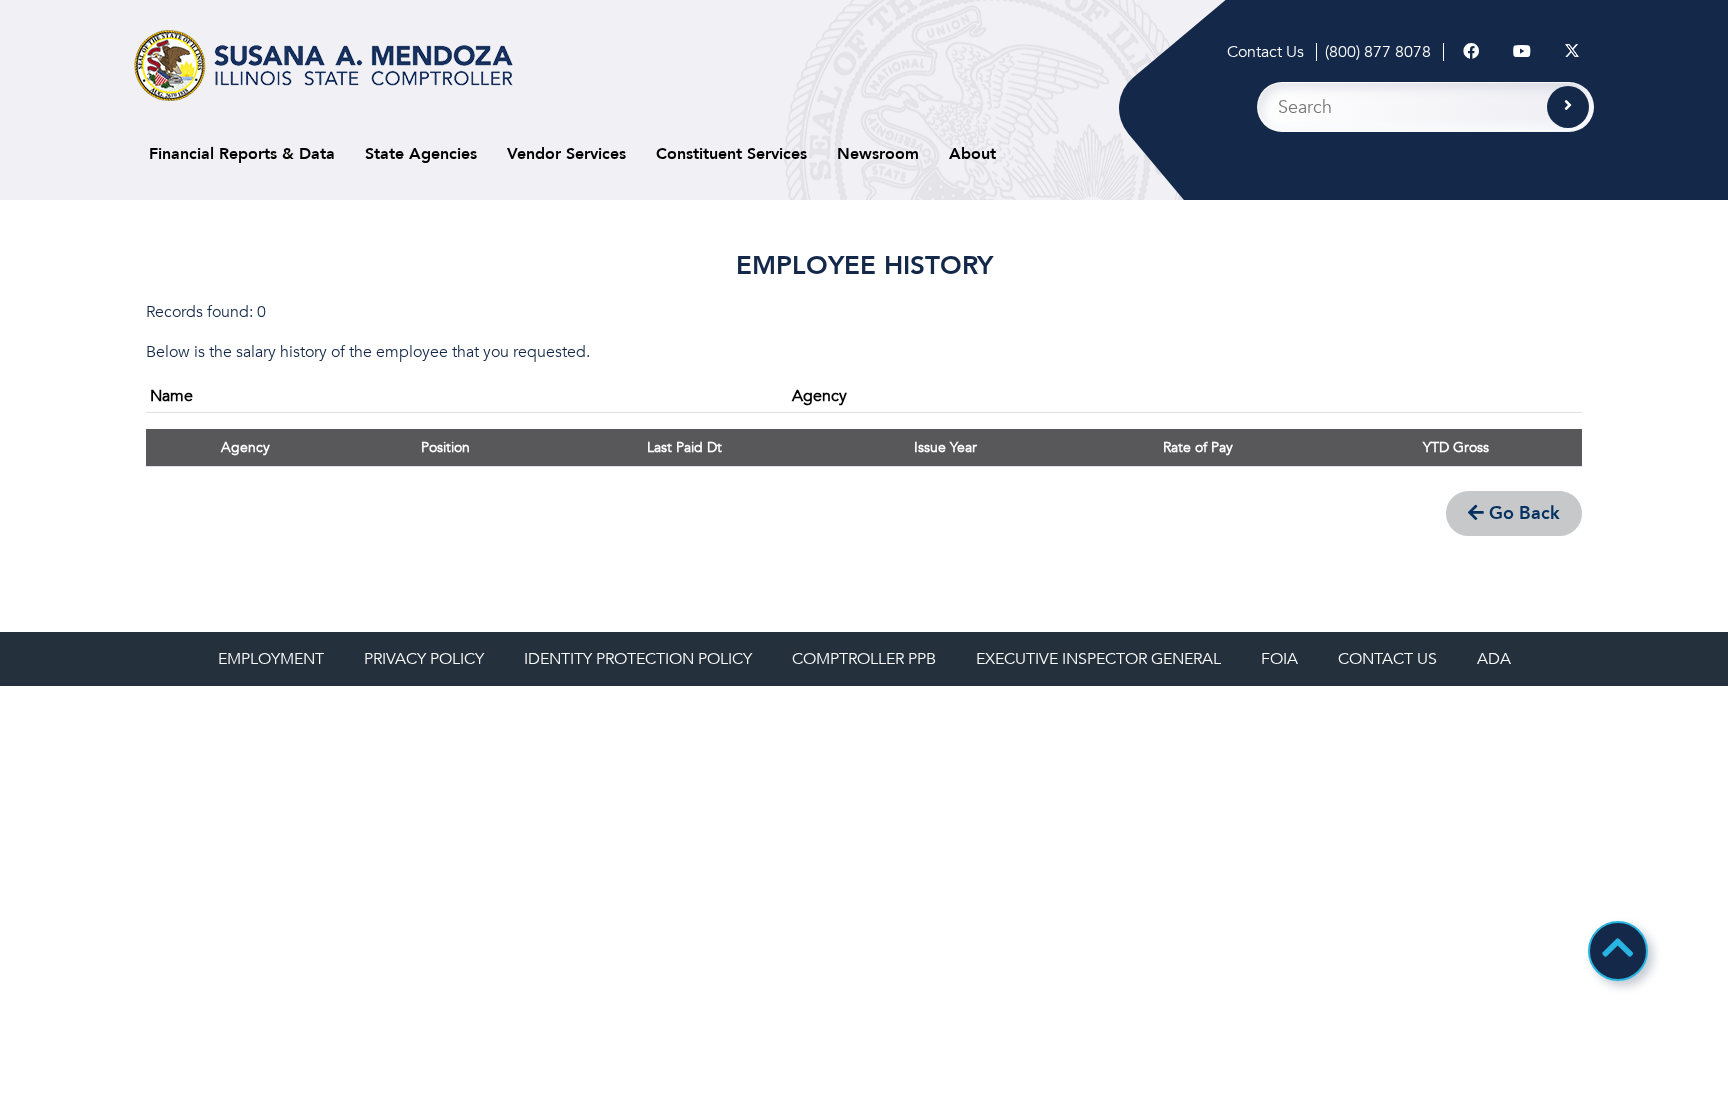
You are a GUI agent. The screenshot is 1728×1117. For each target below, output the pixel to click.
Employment (271, 659)
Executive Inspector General (1098, 659)
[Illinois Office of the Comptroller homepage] (323, 65)
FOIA (1279, 659)
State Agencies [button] (421, 154)
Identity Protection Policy (638, 659)
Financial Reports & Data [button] (242, 154)
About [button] (972, 154)
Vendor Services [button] (566, 154)
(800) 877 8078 (1378, 52)
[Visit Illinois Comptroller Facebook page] (1471, 52)
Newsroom (878, 154)
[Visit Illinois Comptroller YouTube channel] (1522, 52)
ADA (1494, 659)
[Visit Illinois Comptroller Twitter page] (1572, 52)
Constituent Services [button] (731, 154)
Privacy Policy (424, 659)
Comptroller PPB (864, 659)
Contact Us (1265, 52)
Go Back (1522, 513)
